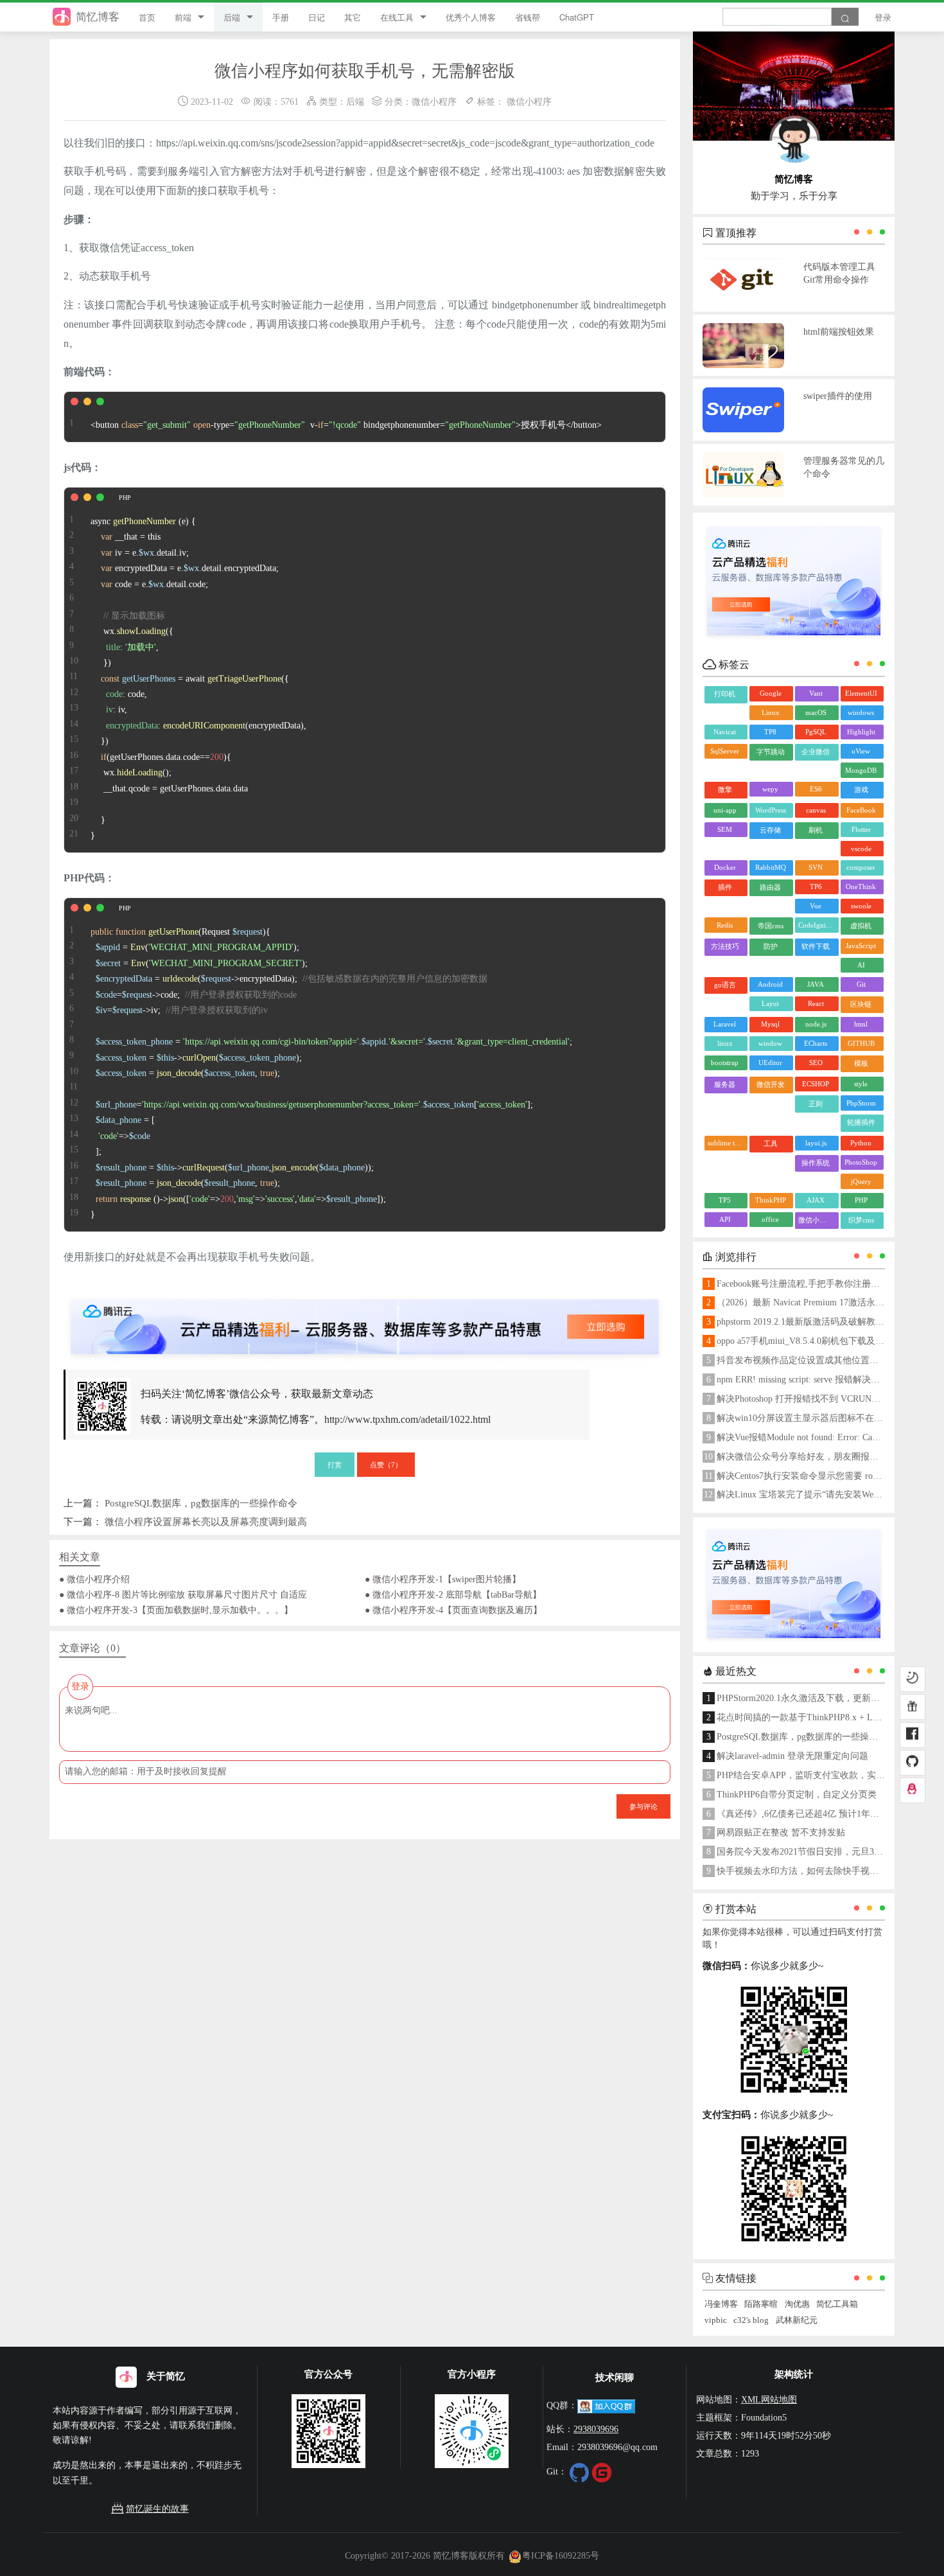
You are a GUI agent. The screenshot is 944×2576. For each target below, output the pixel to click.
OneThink (861, 887)
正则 (816, 1104)
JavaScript (861, 946)
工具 (771, 1143)
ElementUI (861, 693)
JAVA (816, 984)
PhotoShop (861, 1162)
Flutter (861, 829)
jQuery (861, 1181)
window (770, 1043)
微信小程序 (434, 101)
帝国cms (771, 926)
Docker (725, 867)
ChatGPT (577, 17)
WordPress (771, 810)
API (725, 1219)
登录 (883, 17)
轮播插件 (861, 1122)
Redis (725, 925)
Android (770, 984)
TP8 (770, 732)
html (861, 1024)
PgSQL (816, 732)
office (770, 1219)
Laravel (725, 1024)
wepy (770, 789)
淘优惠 (797, 2304)
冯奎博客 (721, 2304)
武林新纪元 (797, 2320)
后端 (232, 17)
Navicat (725, 732)
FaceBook (861, 810)
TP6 (816, 887)
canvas (816, 810)
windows (861, 712)
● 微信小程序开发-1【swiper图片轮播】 (443, 1579)
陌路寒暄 (761, 2304)
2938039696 (596, 2429)
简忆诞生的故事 (157, 2509)
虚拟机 (861, 926)
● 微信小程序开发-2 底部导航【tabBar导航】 (453, 1594)
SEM (725, 829)
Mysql (770, 1024)
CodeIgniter (816, 925)
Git (861, 984)
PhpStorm (861, 1103)
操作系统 (816, 1163)
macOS (816, 712)
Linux (771, 712)
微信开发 (771, 1084)
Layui (770, 1003)
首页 (147, 17)
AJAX (816, 1200)
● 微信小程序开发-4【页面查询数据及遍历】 (453, 1610)
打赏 (335, 1464)
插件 (725, 887)
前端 (183, 17)
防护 (771, 946)
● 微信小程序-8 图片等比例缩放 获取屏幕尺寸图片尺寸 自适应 (183, 1594)
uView (861, 751)
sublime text (726, 1143)
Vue (816, 906)
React (816, 1003)
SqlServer (725, 751)
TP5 (725, 1200)
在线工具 (397, 17)
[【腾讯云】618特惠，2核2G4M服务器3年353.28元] (365, 1316)
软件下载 (816, 946)
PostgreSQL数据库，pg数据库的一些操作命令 (201, 1503)
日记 (317, 17)
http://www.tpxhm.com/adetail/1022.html (407, 1419)
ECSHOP (816, 1084)
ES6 (816, 789)
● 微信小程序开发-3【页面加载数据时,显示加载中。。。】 (176, 1610)
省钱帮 (528, 17)
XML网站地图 (769, 2399)
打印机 (725, 694)
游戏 (861, 790)
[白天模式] (913, 1679)
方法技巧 (725, 946)
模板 (861, 1063)
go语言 (725, 985)
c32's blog (751, 2320)
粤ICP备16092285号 (561, 2555)
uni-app (725, 810)
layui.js (816, 1143)
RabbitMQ (771, 867)
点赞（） (386, 1464)
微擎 (725, 790)
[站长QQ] (913, 1790)
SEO (816, 1063)
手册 (281, 17)
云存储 (770, 830)
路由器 (770, 887)
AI (861, 965)
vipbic (716, 2320)
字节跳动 (771, 752)
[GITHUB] (913, 1763)
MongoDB (861, 770)
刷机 (816, 830)
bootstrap (725, 1063)
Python (861, 1143)
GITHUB (861, 1043)
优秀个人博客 (471, 17)
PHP (861, 1200)
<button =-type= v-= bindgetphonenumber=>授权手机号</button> (346, 425)
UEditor (770, 1063)
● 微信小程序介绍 (94, 1579)
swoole (861, 906)
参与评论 (643, 1806)
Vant (816, 693)
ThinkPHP (771, 1200)
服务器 (725, 1084)
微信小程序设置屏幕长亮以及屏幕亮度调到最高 (206, 1522)
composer (861, 867)
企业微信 (816, 752)
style (861, 1084)
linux (725, 1043)
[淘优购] (913, 1707)
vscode (861, 849)
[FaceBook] (913, 1735)
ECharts (816, 1043)
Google (771, 693)
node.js (816, 1024)
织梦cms (861, 1220)
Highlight (861, 732)
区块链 (861, 1004)
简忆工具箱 (837, 2304)
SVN (816, 867)
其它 (353, 17)
